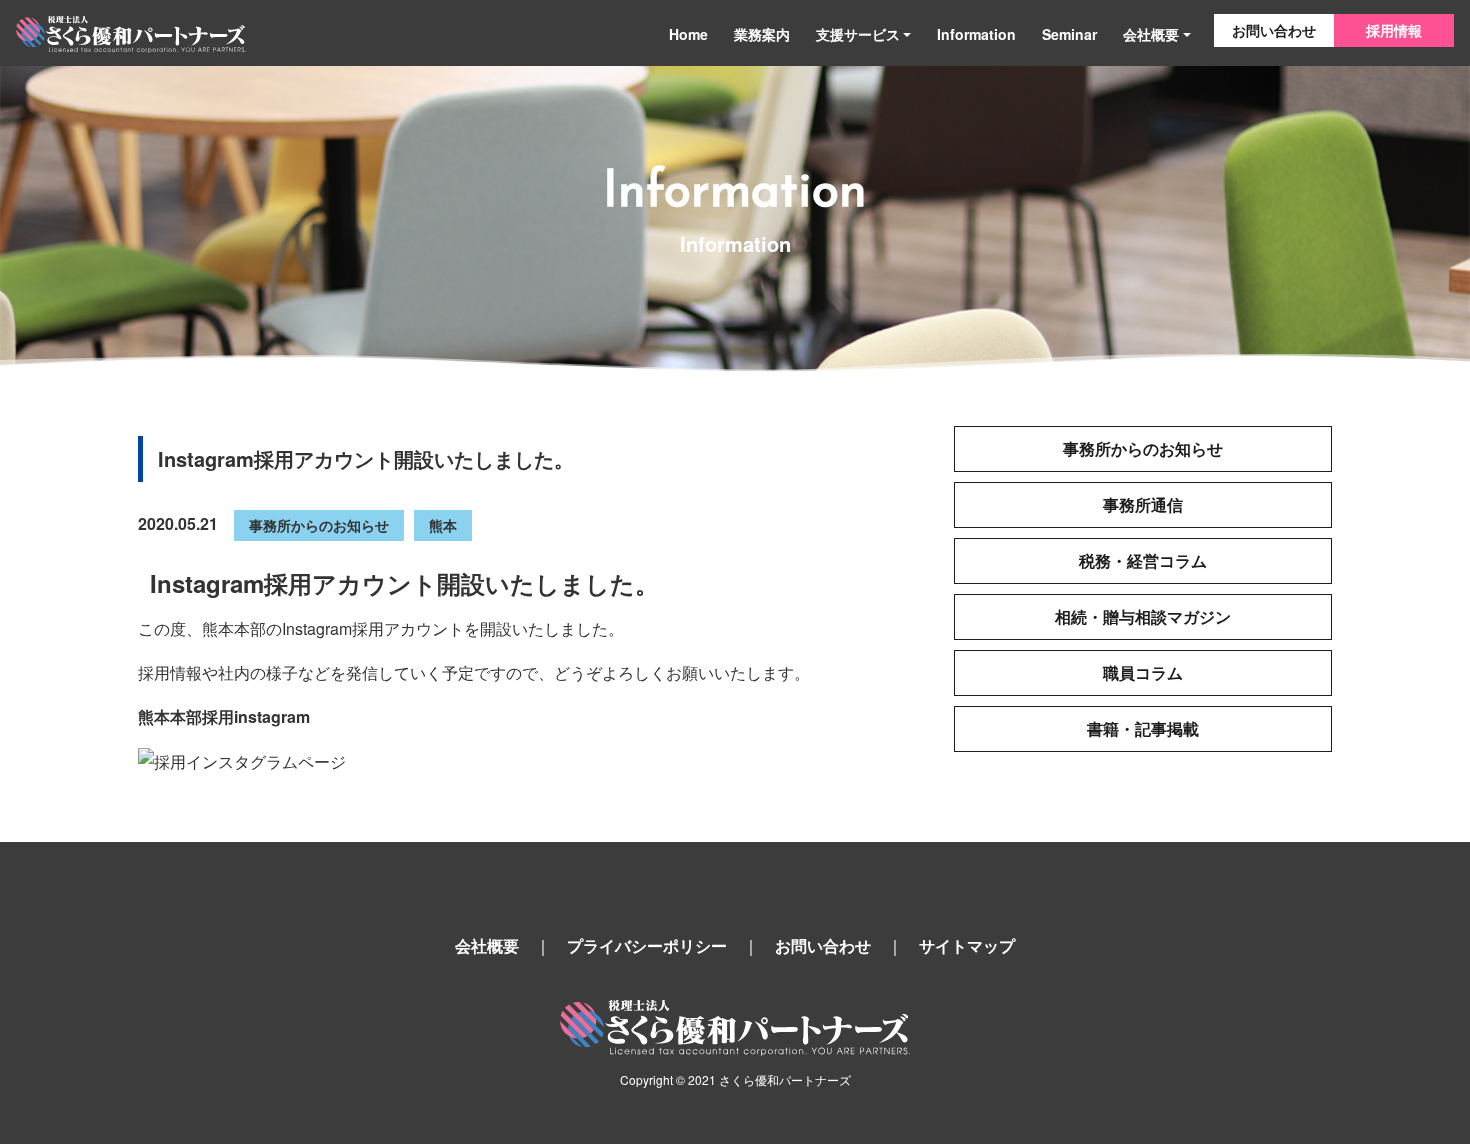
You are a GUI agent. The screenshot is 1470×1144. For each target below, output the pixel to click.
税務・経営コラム (1143, 560)
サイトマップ (967, 945)
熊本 (443, 525)
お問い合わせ (1274, 30)
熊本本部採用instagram (224, 716)
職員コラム (1143, 672)
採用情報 (1394, 30)
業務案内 (762, 34)
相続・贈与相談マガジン (1143, 616)
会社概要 (1151, 34)
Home (688, 34)
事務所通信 (1143, 504)
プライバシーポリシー (647, 945)
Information (976, 34)
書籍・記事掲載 (1143, 728)
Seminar (1069, 34)
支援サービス (858, 34)
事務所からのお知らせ (319, 525)
